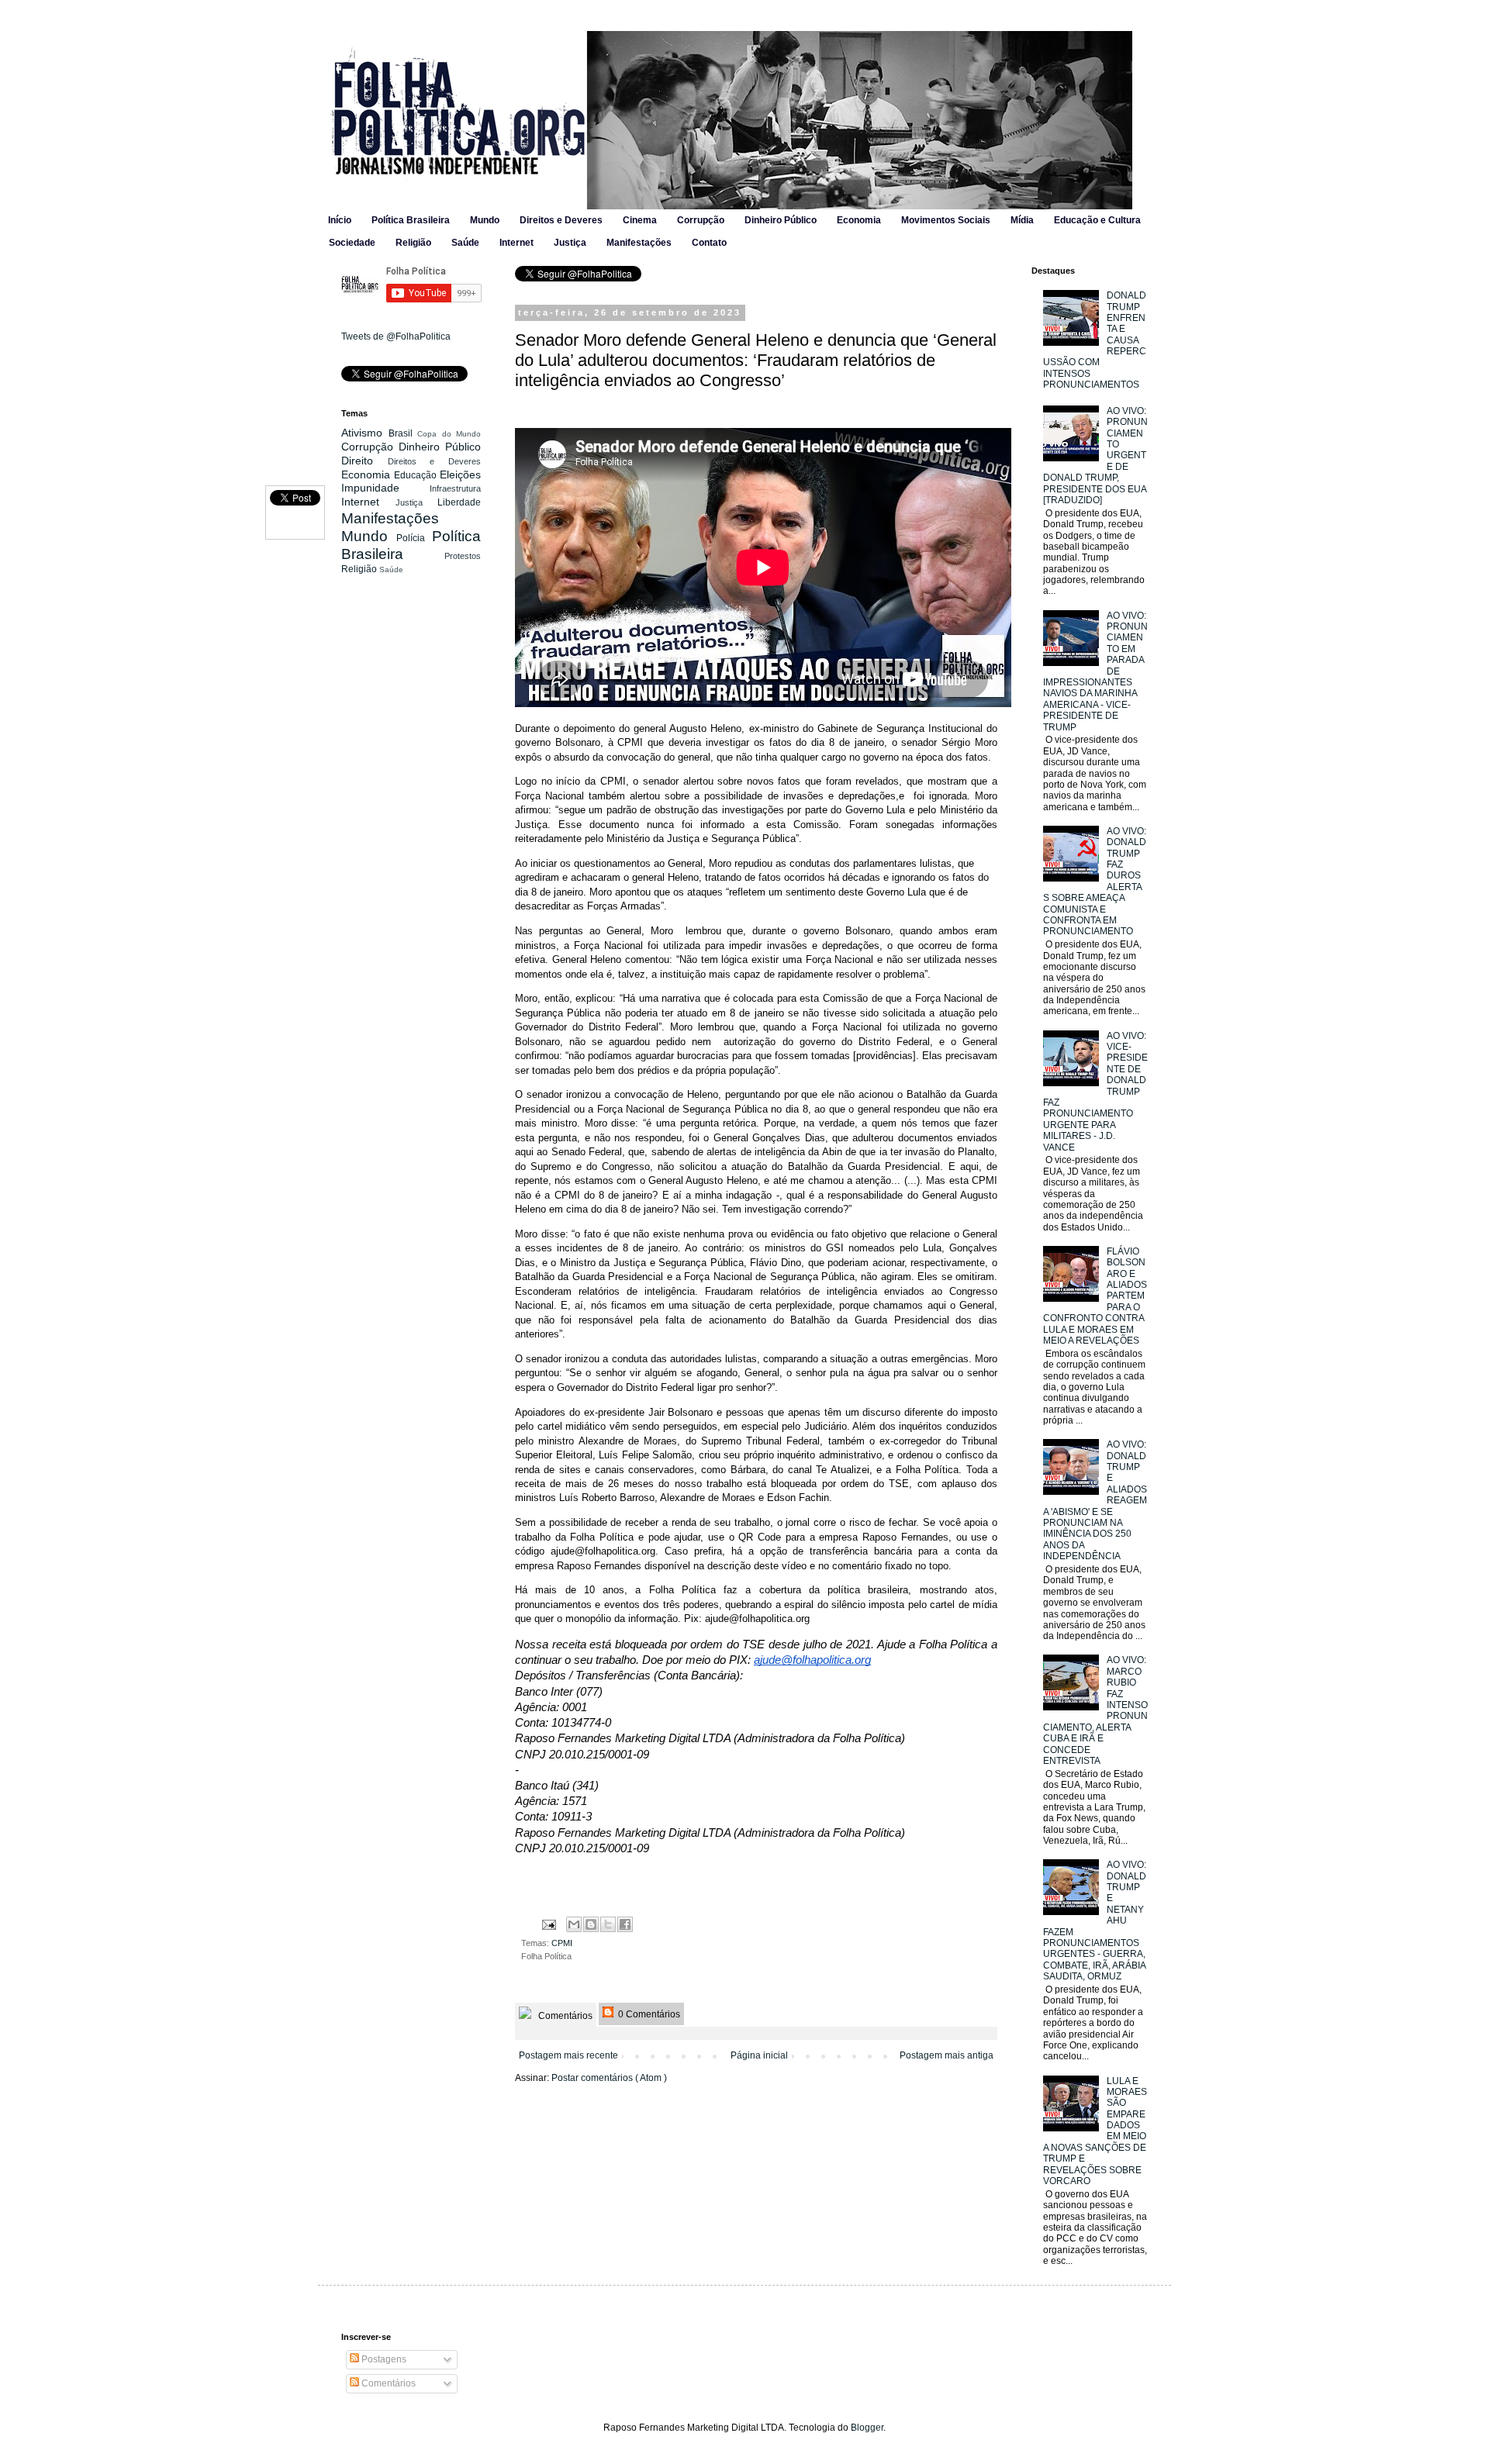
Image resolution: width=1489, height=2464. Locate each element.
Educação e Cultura (1097, 220)
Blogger (867, 2428)
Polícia (414, 538)
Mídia (1022, 220)
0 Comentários (648, 2014)
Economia (859, 220)
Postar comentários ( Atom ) (609, 2078)
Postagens (383, 2359)
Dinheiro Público (781, 220)
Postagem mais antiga (947, 2055)
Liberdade (459, 502)
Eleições (460, 475)
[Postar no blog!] (591, 1924)
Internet (516, 243)
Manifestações (639, 243)
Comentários (564, 2016)
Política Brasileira (411, 220)
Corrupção (701, 220)
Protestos (463, 556)
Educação (417, 475)
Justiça (570, 243)
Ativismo (365, 433)
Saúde (465, 243)
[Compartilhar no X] (608, 1924)
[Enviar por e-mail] (574, 1924)
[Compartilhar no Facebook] (625, 1924)
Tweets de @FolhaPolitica (396, 336)
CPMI (562, 1943)
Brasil (403, 433)
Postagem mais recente (568, 2055)
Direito (364, 461)
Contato (709, 243)
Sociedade (352, 243)
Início (340, 220)
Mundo (485, 220)
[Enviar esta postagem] (548, 1924)
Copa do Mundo (449, 434)
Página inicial (759, 2055)
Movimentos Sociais (946, 220)
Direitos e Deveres (561, 220)
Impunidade (385, 488)
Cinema (640, 220)
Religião (413, 243)
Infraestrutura (455, 488)
